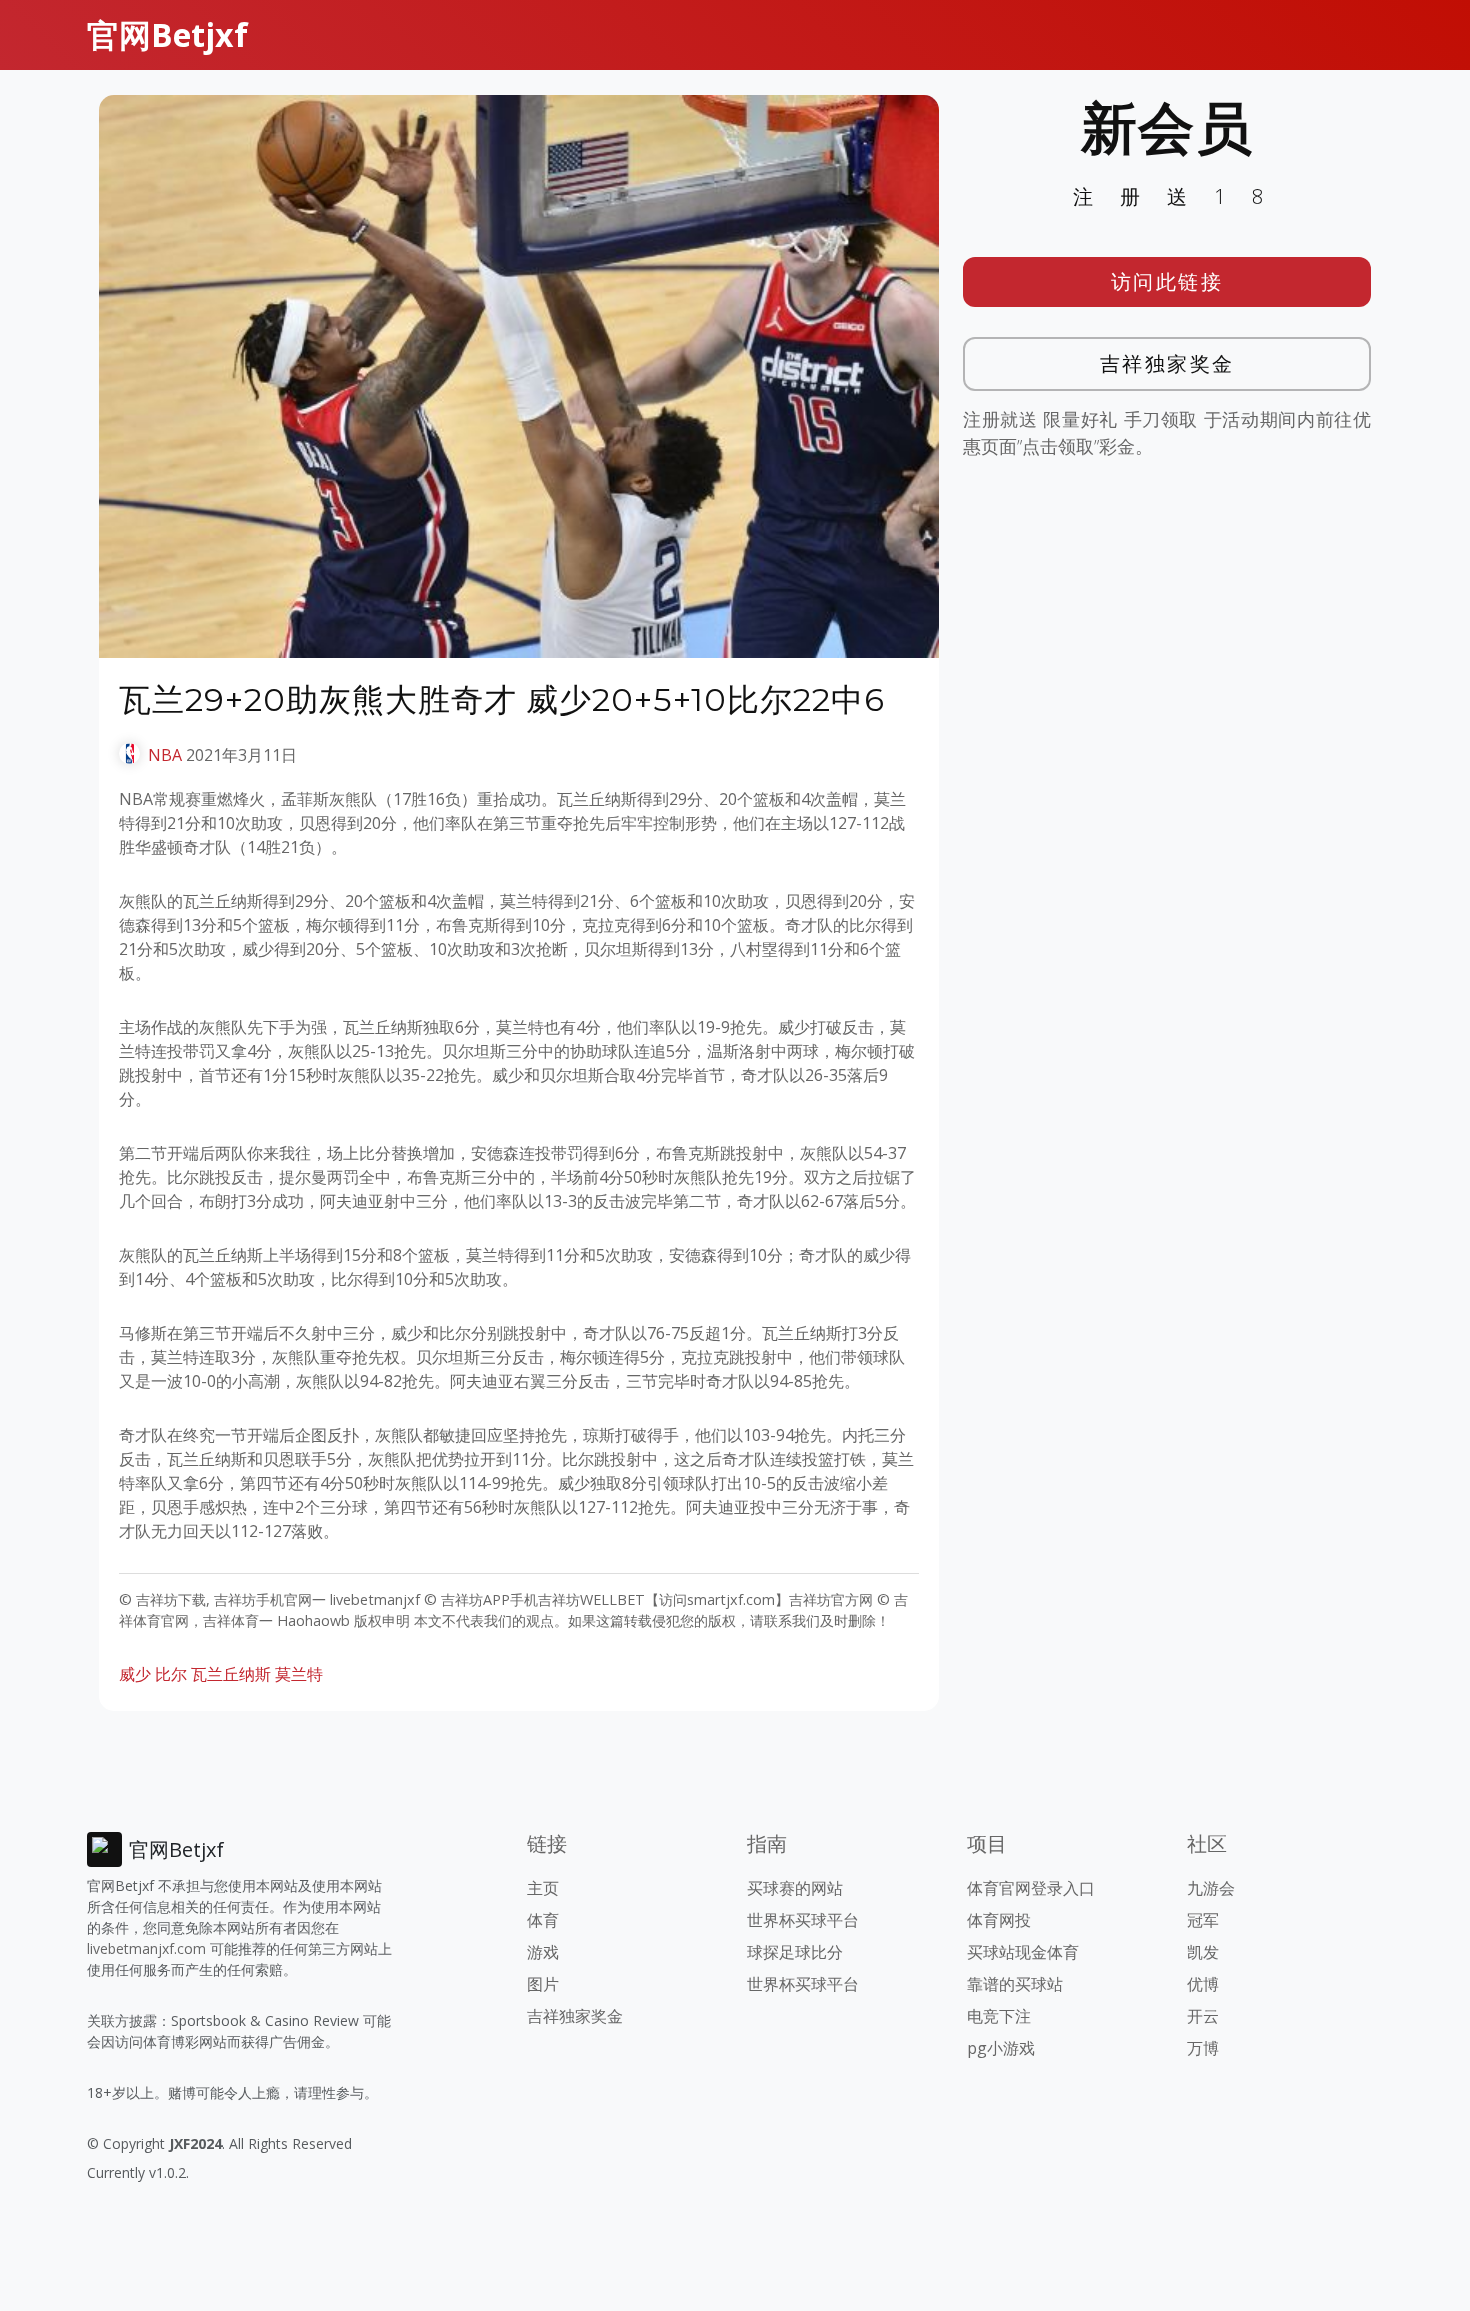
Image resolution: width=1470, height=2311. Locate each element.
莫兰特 (299, 1674)
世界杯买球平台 (803, 1920)
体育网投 (999, 1920)
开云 (1203, 2016)
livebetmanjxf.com (146, 1948)
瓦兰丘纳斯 (231, 1674)
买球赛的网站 (795, 1888)
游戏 (543, 1952)
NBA (165, 755)
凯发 (1203, 1952)
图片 (543, 1984)
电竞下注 (999, 2016)
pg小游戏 (1001, 2048)
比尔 (171, 1674)
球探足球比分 (795, 1952)
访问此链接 (1167, 281)
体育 (543, 1920)
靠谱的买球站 (1015, 1984)
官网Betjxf (167, 34)
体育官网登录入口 (1031, 1888)
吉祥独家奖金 (1167, 363)
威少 (135, 1674)
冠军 (1203, 1920)
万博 (1203, 2048)
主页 (543, 1888)
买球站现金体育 (1023, 1952)
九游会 (1211, 1888)
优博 (1203, 1984)
